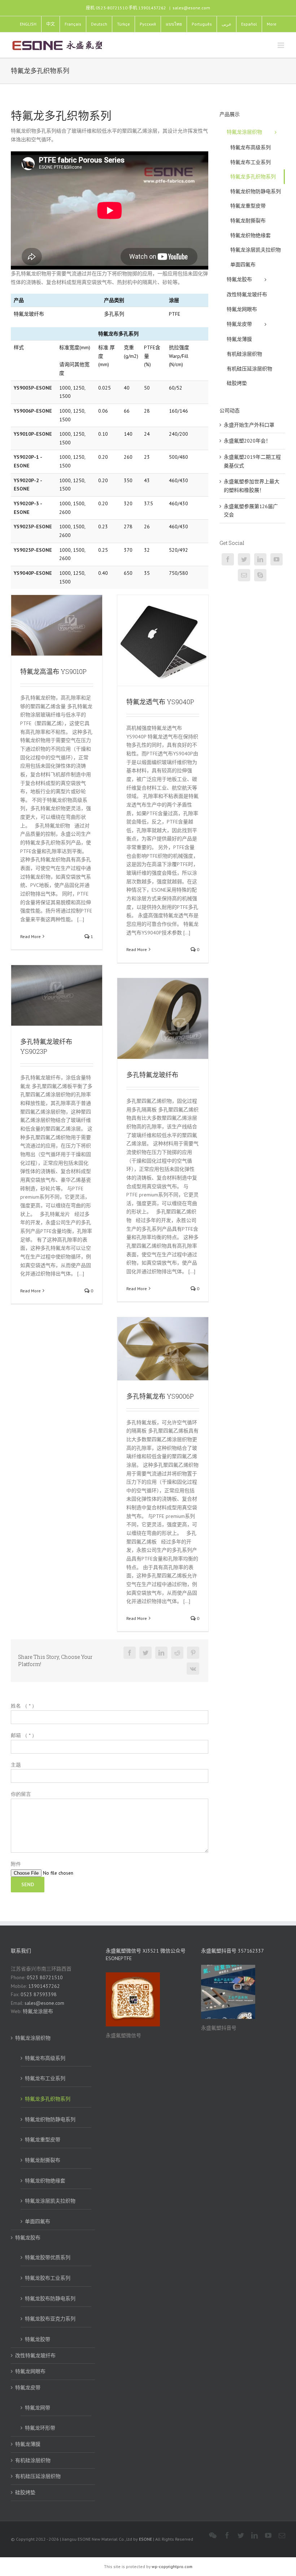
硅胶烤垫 (25, 2492)
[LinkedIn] (161, 1653)
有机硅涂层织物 (33, 2460)
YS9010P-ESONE (33, 434)
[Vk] (193, 1669)
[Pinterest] (193, 1653)
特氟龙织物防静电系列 (50, 2119)
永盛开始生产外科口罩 (249, 425)
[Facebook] (130, 1653)
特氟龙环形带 (40, 2428)
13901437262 (44, 1986)
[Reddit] (177, 1653)
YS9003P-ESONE (33, 388)
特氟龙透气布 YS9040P (160, 702)
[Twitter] (145, 1653)
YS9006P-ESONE (33, 411)
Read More (31, 936)
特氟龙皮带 (28, 2388)
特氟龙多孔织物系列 (48, 2099)
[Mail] (244, 575)
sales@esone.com (191, 8)
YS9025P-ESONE (33, 550)
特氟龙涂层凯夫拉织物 (50, 2201)
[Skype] (260, 575)
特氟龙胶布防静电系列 (50, 2299)
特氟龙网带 (38, 2408)
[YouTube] (277, 559)
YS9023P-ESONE (33, 527)
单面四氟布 (38, 2221)
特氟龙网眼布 (30, 2371)
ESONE (145, 2539)
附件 (16, 1864)
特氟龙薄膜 (28, 2444)
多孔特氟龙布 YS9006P (160, 1396)
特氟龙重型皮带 (43, 2140)
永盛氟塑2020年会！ (247, 441)
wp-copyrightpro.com (172, 2566)
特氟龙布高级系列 (45, 2058)
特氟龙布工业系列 (45, 2078)
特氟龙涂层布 (38, 2011)
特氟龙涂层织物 (33, 2038)
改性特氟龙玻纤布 (35, 2355)
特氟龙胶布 (28, 2238)
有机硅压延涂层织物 (38, 2476)
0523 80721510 (45, 1977)
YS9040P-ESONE (33, 573)
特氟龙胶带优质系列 (48, 2257)
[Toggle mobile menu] (281, 45)
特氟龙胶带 (38, 2339)
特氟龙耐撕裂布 (43, 2160)
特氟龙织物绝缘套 (45, 2181)
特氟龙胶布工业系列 (48, 2278)
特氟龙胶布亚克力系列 (50, 2319)
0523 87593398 (39, 1994)
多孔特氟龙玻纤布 (152, 1075)
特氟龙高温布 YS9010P (53, 671)
